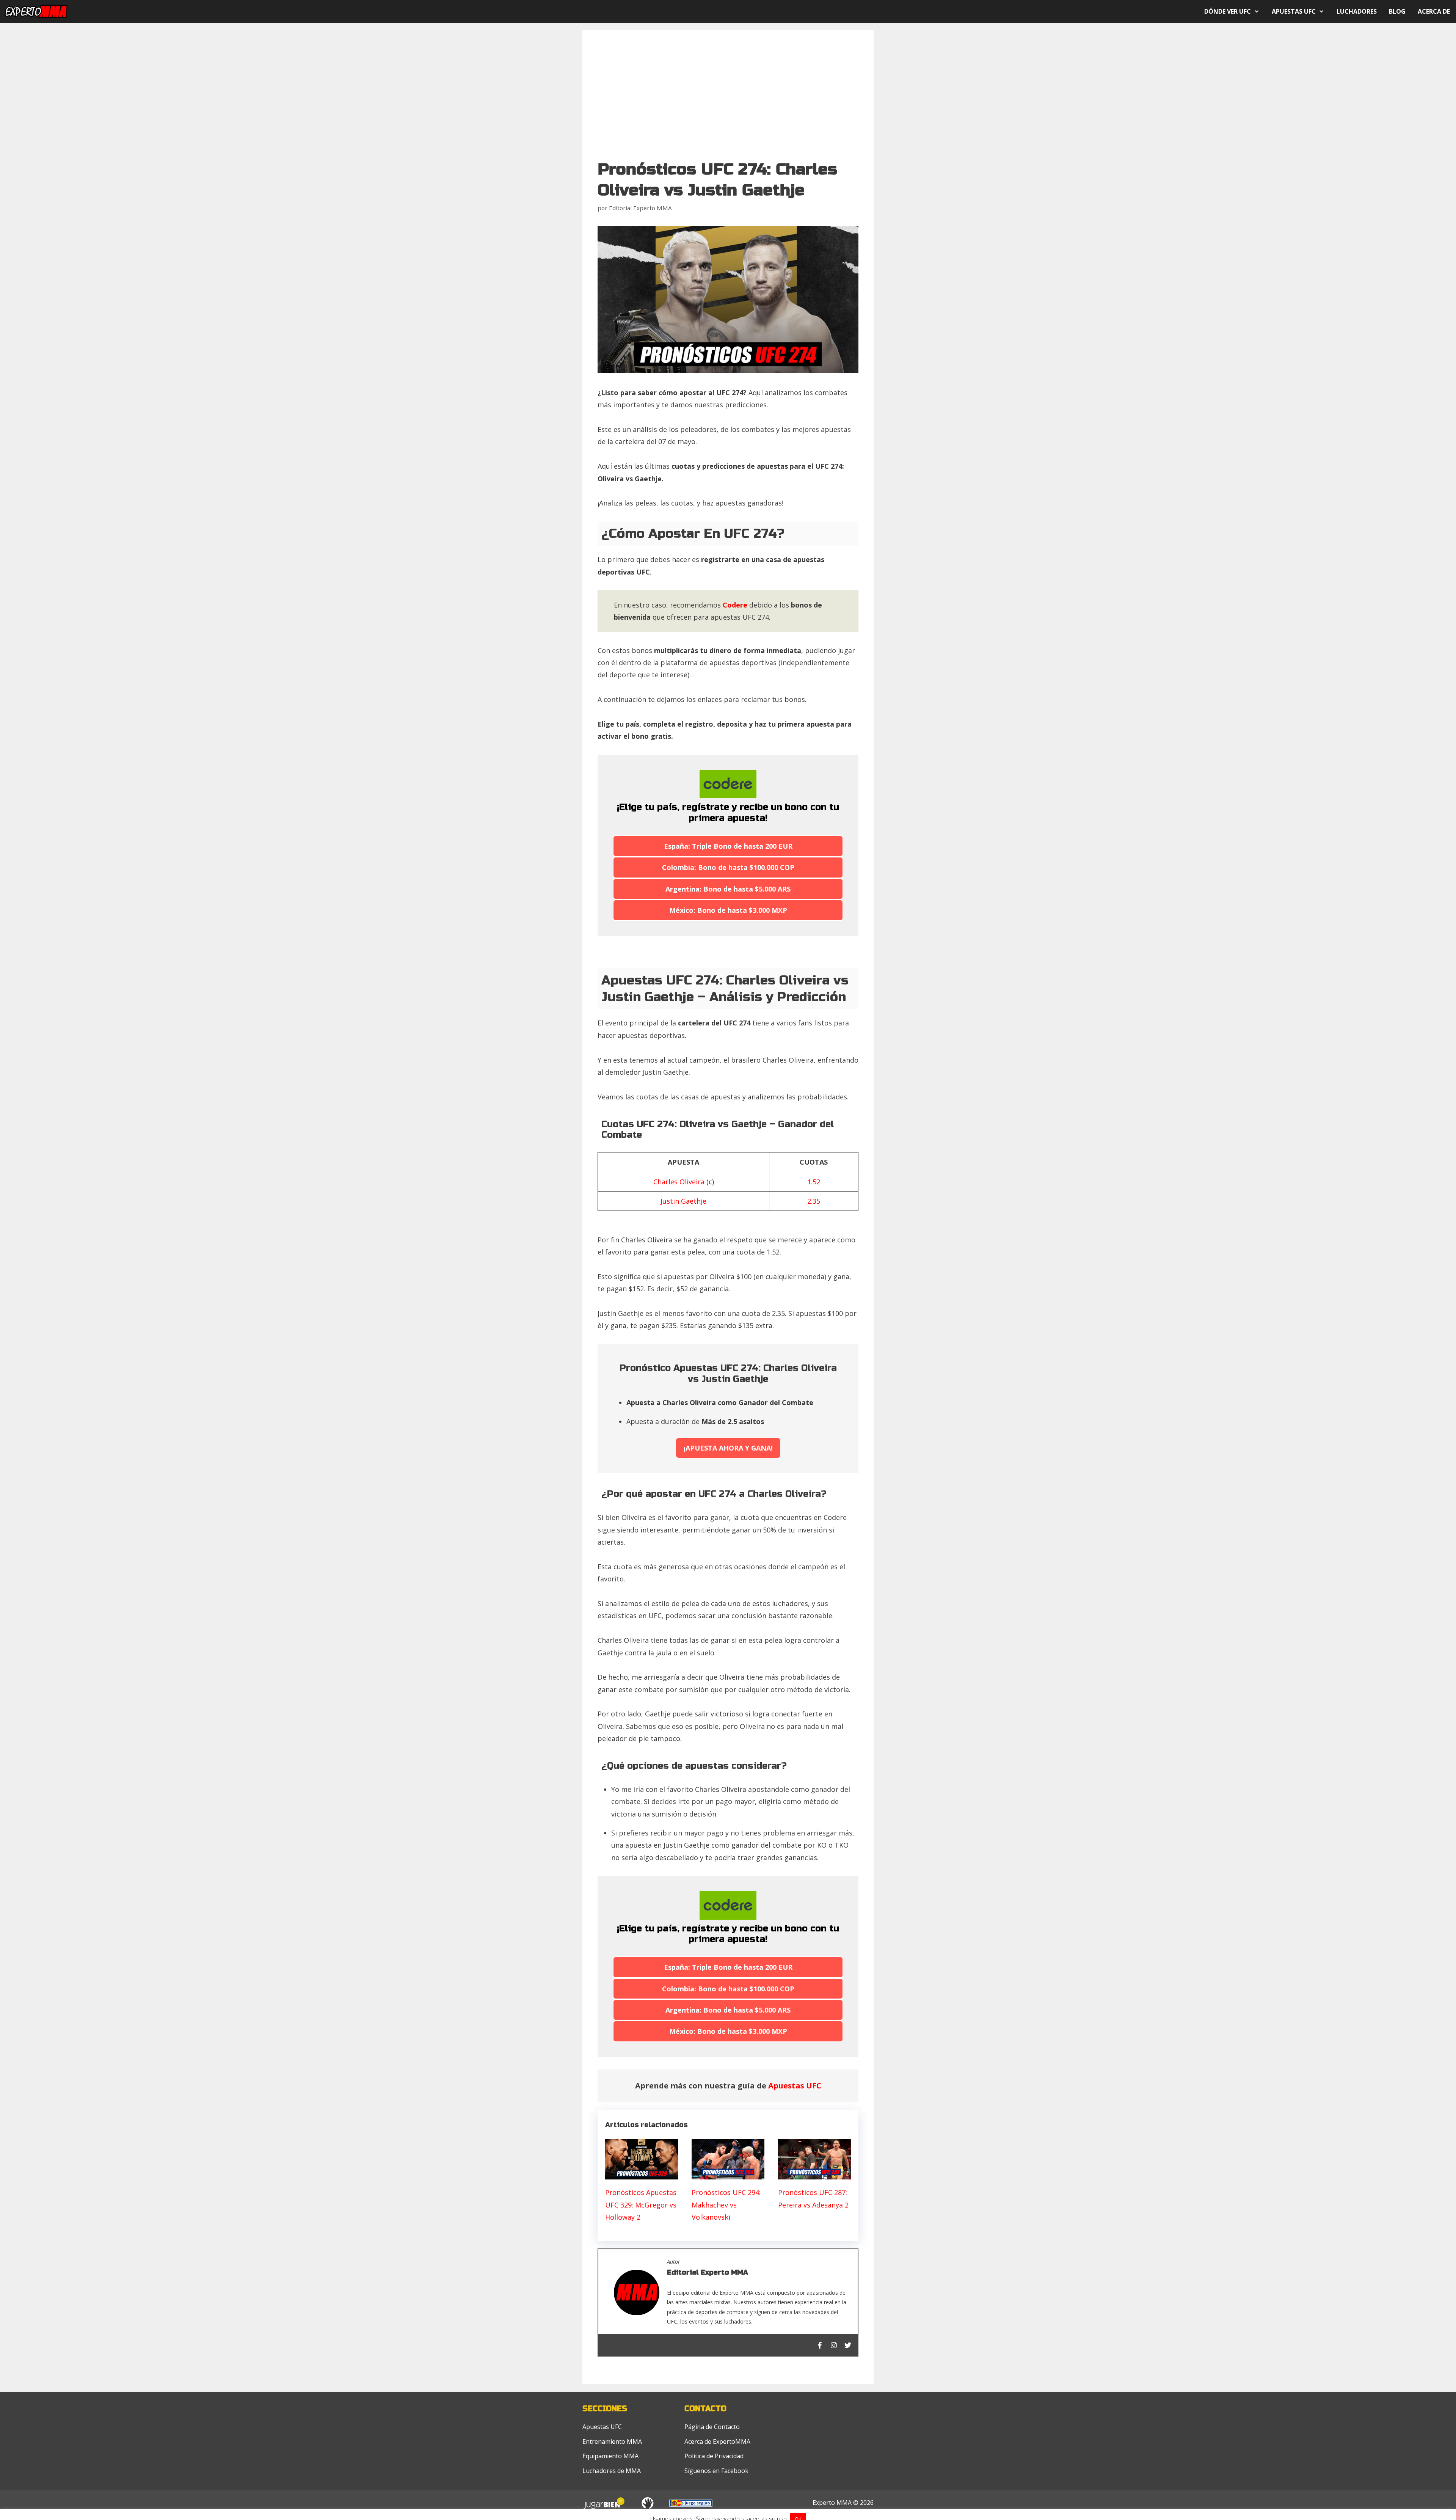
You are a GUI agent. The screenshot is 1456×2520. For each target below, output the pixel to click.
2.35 (814, 1201)
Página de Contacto (712, 2427)
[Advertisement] (728, 102)
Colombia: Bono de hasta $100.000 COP (728, 867)
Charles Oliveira (679, 1182)
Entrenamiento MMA (612, 2441)
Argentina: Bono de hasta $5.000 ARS (728, 889)
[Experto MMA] (42, 11)
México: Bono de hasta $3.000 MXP (728, 910)
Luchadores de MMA (612, 2471)
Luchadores (1357, 11)
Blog (1397, 11)
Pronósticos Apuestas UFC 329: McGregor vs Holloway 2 (641, 2205)
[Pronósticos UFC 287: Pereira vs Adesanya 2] (814, 2173)
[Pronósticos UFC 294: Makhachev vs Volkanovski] (728, 2173)
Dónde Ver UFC (1228, 11)
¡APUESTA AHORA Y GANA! (728, 1448)
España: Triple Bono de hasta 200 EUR (728, 846)
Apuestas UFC (1294, 11)
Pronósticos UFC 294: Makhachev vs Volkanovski (726, 2205)
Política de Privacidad (714, 2456)
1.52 (814, 1182)
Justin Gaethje (683, 1201)
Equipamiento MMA (610, 2456)
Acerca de (1434, 11)
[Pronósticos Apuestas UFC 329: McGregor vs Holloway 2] (642, 2173)
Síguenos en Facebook (716, 2471)
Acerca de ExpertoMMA (717, 2441)
